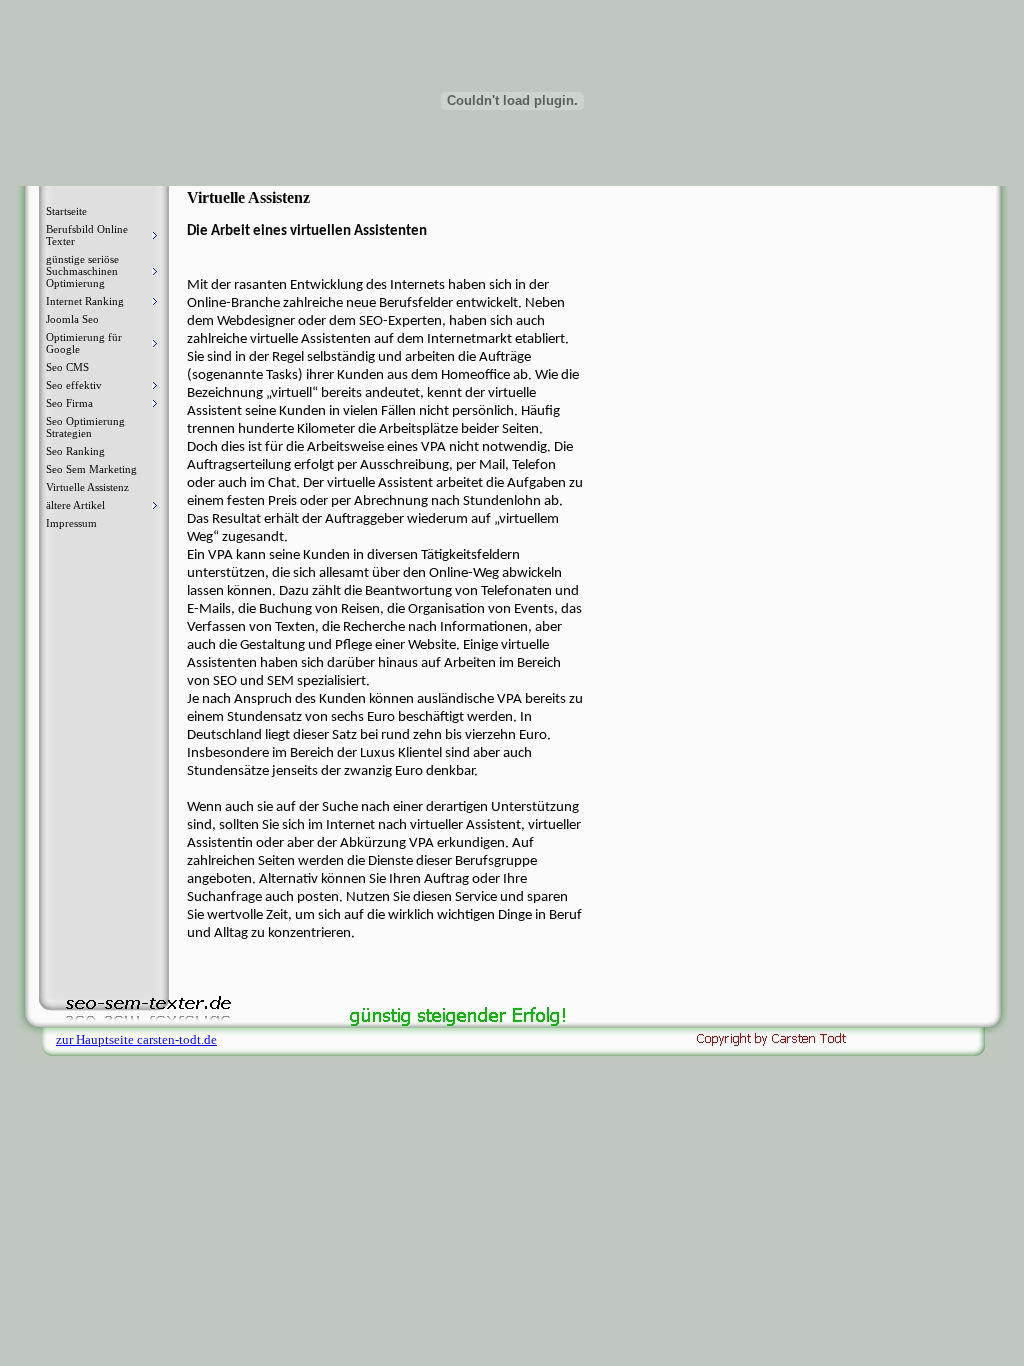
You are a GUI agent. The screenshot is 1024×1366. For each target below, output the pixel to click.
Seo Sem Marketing (91, 469)
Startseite (66, 211)
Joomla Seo (72, 319)
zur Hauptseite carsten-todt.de (136, 1039)
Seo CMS (67, 367)
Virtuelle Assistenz (87, 487)
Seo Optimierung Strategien (85, 427)
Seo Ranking (75, 451)
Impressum (71, 523)
